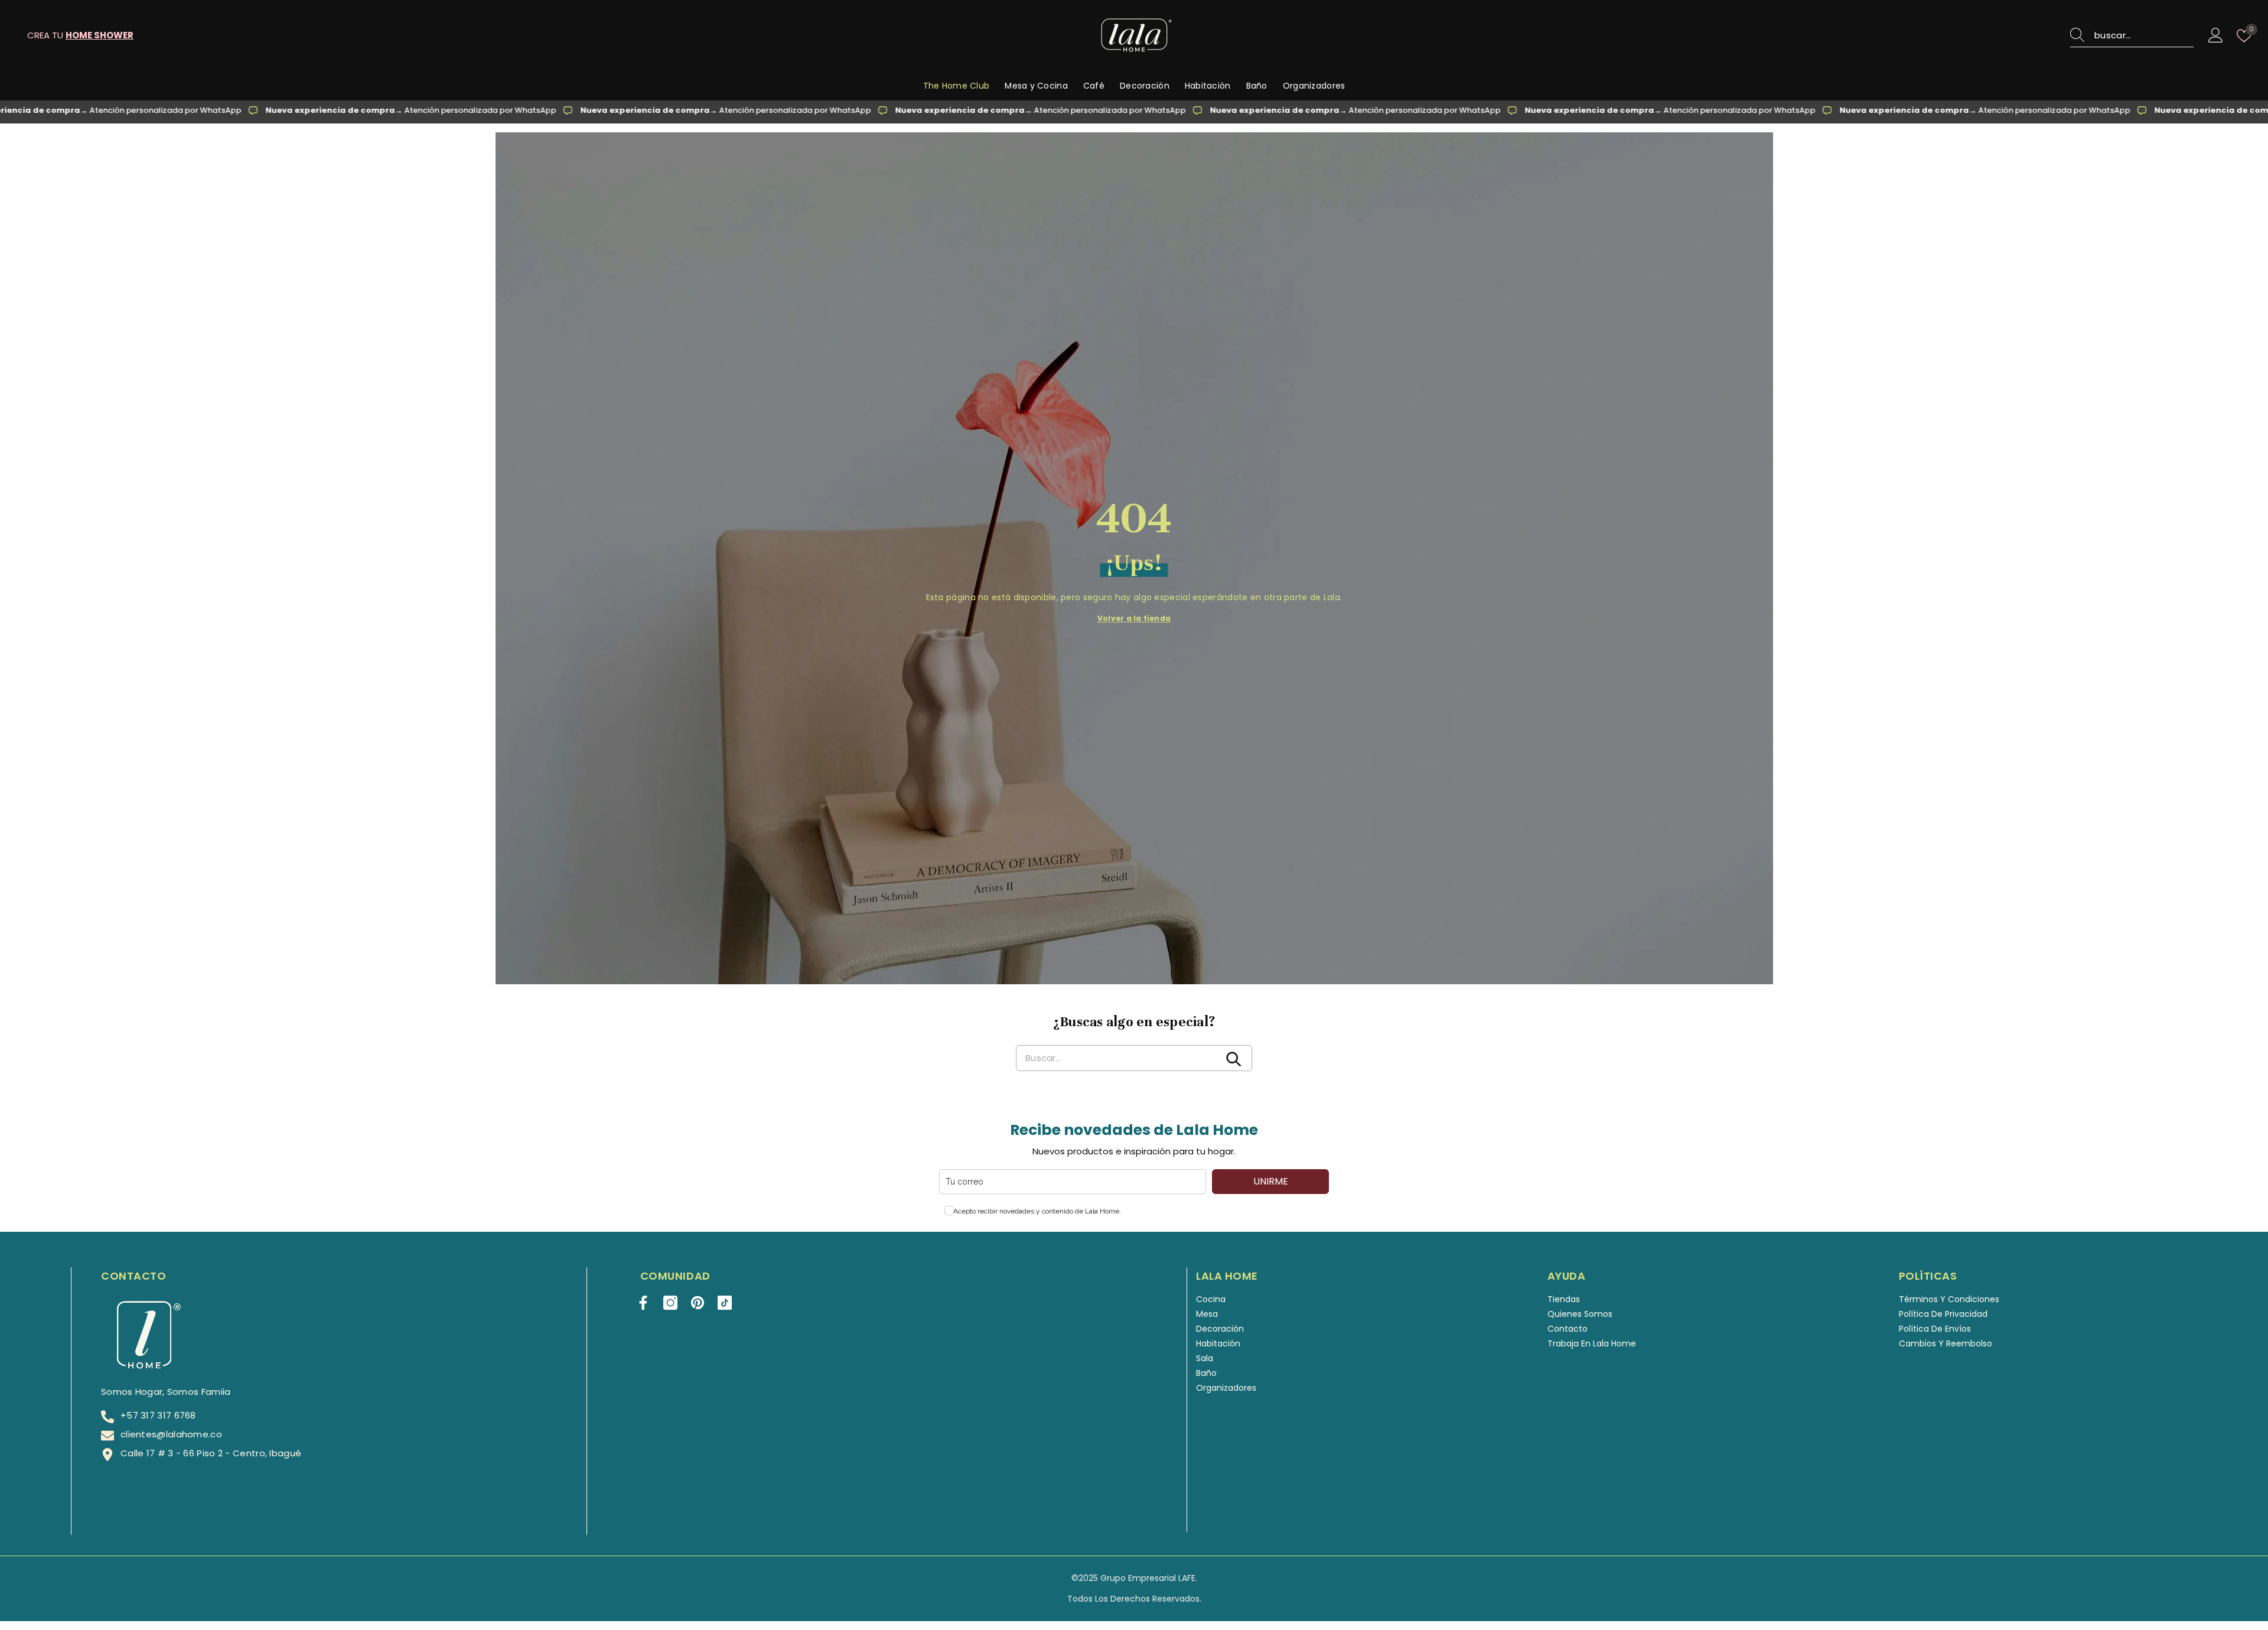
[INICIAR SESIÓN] (2216, 36)
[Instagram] (670, 1303)
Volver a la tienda (1134, 618)
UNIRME (1271, 1181)
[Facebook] (643, 1303)
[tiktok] (725, 1303)
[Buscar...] (2132, 36)
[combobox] (2144, 35)
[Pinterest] (698, 1303)
